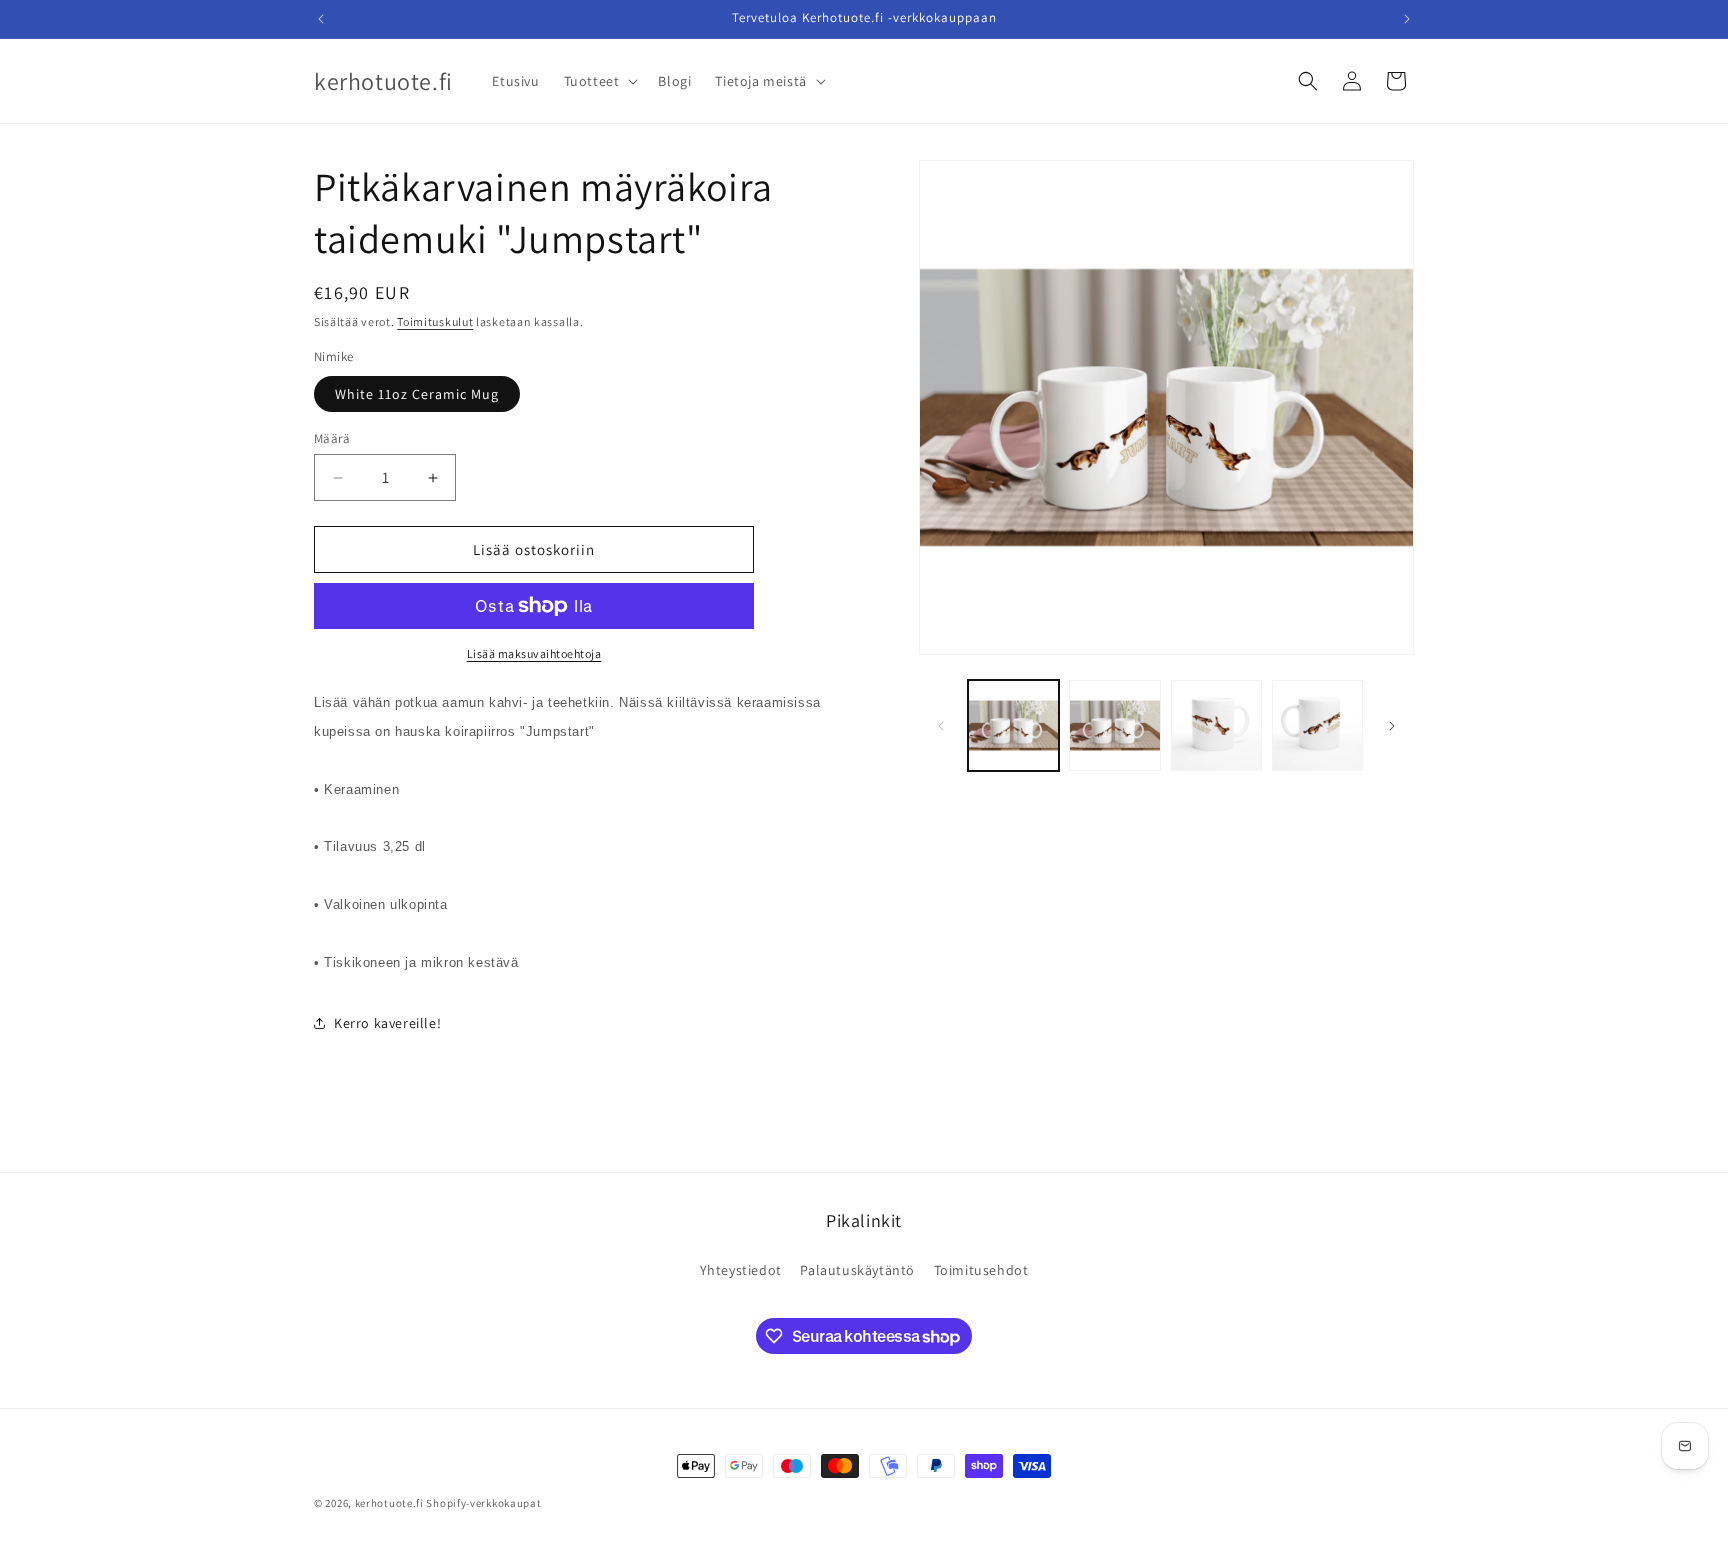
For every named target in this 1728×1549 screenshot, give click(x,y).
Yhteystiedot (741, 1270)
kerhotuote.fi (389, 1503)
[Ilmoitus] (1407, 19)
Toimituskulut (435, 321)
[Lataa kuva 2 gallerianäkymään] (1114, 725)
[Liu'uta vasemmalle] (941, 726)
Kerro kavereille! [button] (387, 1023)
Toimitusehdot (981, 1270)
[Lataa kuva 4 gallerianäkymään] (1317, 725)
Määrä (332, 438)
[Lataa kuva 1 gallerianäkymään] (1013, 725)
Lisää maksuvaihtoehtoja (534, 653)
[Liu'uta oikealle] (1392, 726)
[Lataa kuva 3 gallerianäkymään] (1216, 725)
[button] (599, 81)
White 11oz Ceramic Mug (417, 394)
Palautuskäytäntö (857, 1270)
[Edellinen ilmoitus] (321, 19)
